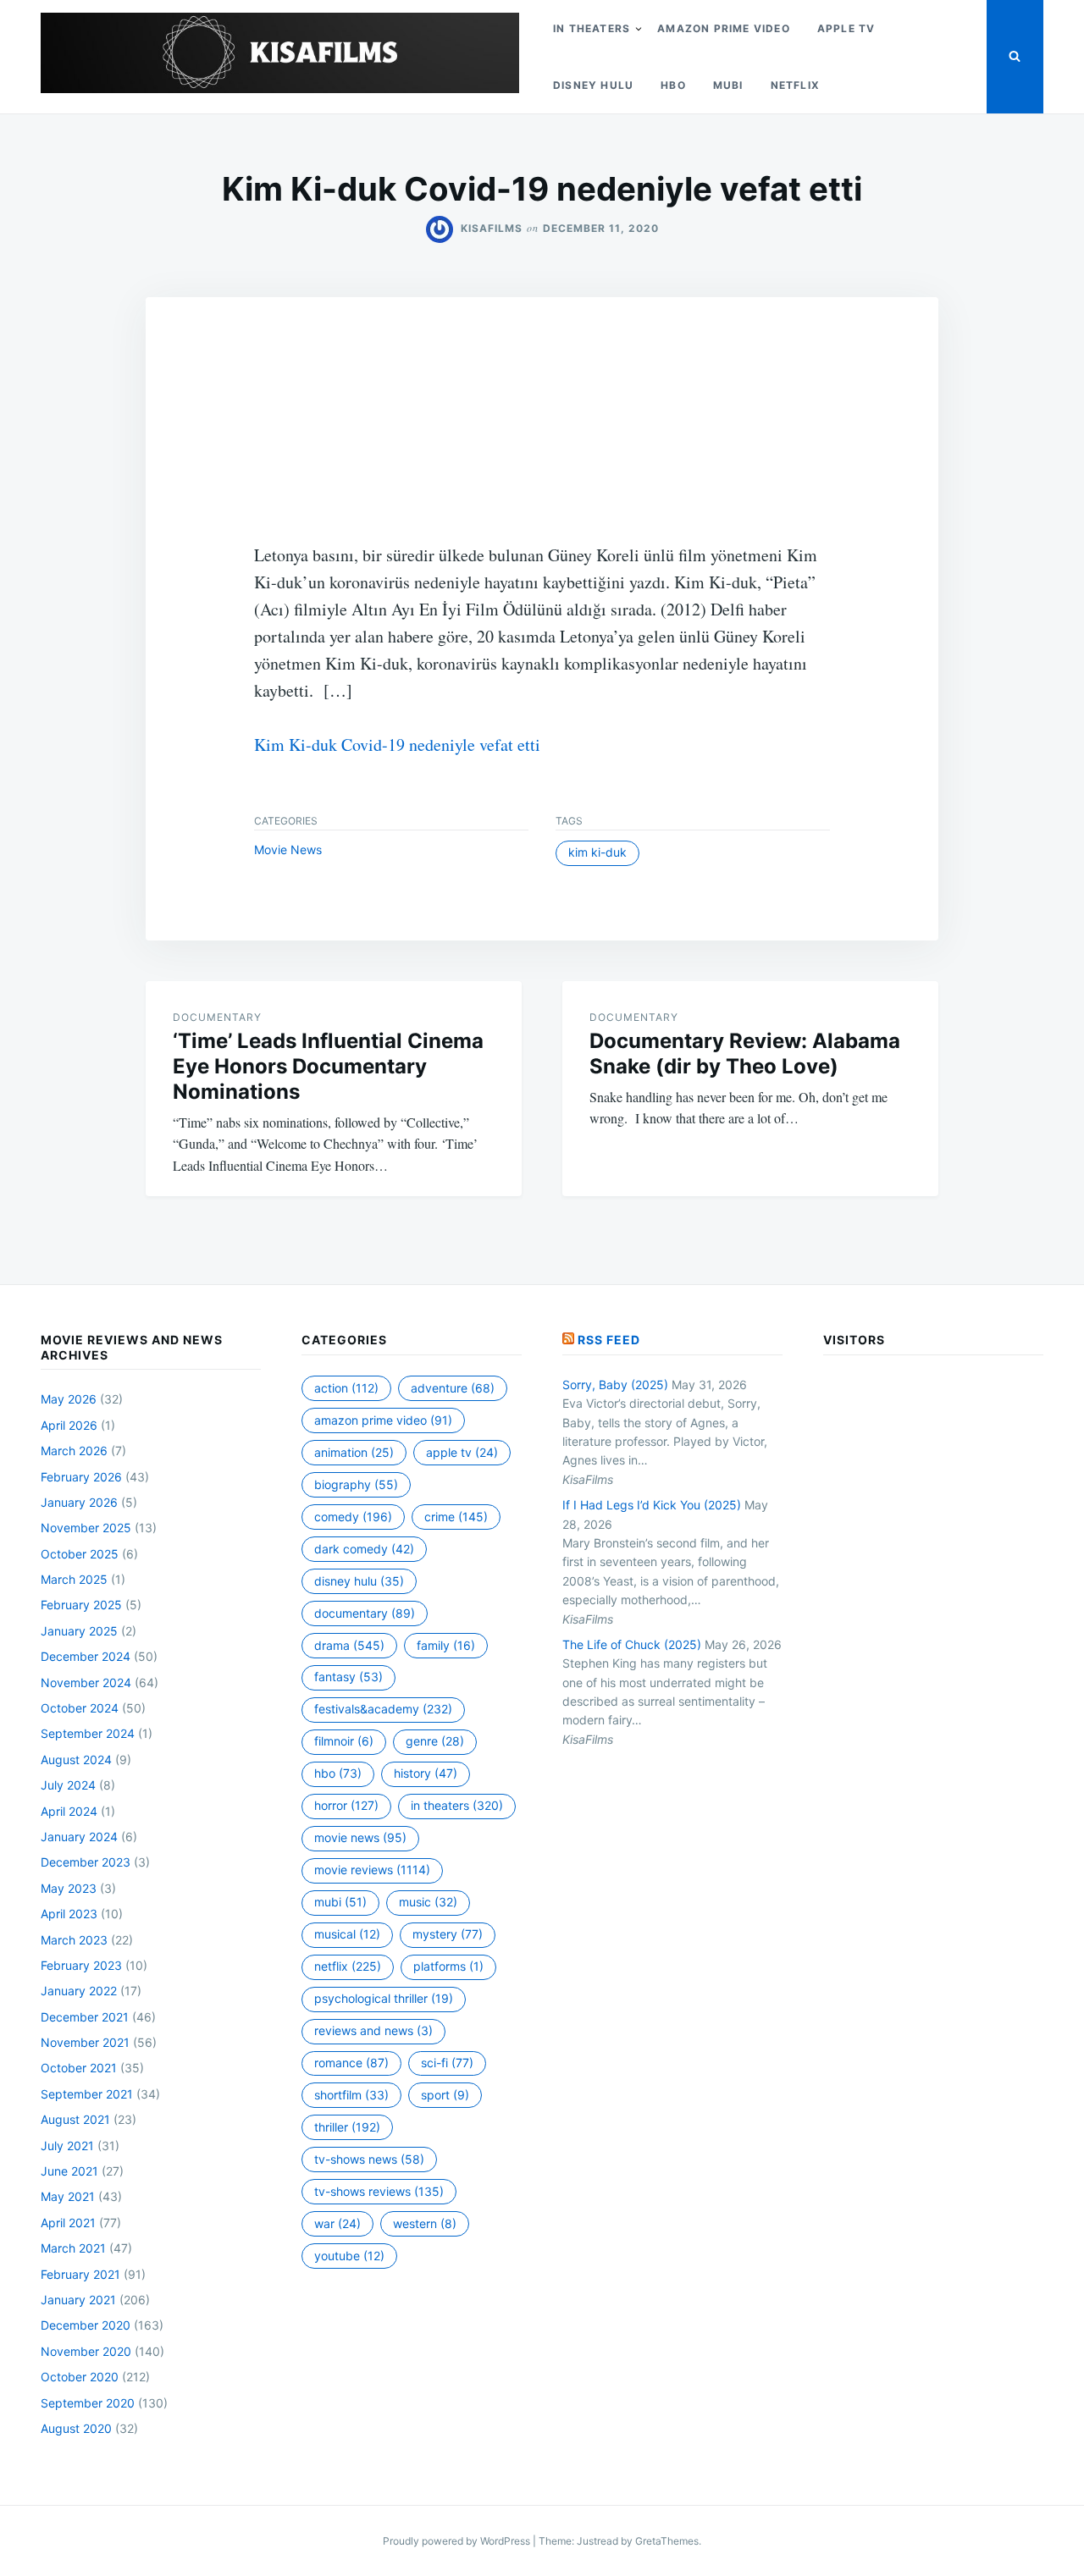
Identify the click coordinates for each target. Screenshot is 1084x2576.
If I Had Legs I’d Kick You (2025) (652, 1505)
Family (446, 1645)
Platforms (448, 1966)
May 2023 (69, 1888)
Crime (456, 1517)
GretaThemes (667, 2541)
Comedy (353, 1517)
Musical (347, 1934)
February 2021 (80, 2274)
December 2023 (86, 1862)
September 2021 (87, 2094)
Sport (445, 2095)
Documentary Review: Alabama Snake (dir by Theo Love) (745, 1054)
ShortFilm (351, 2095)
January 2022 (79, 1991)
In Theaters (592, 28)
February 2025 (81, 1605)
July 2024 (68, 1785)
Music (428, 1902)
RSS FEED (609, 1340)
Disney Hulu (593, 85)
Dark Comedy (364, 1549)
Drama (349, 1645)
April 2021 (68, 2223)
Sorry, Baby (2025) (615, 1385)
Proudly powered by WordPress (458, 2541)
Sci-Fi (447, 2063)
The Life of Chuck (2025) (632, 1644)
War (337, 2223)
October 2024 (80, 1708)
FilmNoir (344, 1741)
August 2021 (75, 2119)
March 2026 (74, 1451)
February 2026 (81, 1477)
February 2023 (81, 1965)
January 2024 (79, 1837)
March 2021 (73, 2248)
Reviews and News (373, 2030)
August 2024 (76, 1760)
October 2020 (80, 2377)
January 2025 (79, 1631)
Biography (356, 1484)
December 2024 (86, 1656)
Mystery (448, 1934)
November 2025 (86, 1528)
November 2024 (86, 1682)
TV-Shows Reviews (379, 2191)
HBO (673, 85)
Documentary (217, 1017)
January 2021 (78, 2300)
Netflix (795, 85)
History (426, 1773)
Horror (346, 1805)
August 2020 (76, 2428)
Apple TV (846, 28)
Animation (354, 1452)
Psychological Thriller (384, 1998)
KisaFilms (492, 228)
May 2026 (69, 1399)
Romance (351, 2063)
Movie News (288, 849)
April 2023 (69, 1914)
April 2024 (69, 1811)
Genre (435, 1741)
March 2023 (74, 1940)
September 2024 (88, 1733)
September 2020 (88, 2403)
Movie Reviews (372, 1870)
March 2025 (74, 1579)
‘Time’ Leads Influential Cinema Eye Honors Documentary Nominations (328, 1066)
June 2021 (69, 2171)
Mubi (728, 85)
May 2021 (68, 2196)
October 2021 (79, 2068)
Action (346, 1388)
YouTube (349, 2256)
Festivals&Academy (383, 1709)
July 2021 (67, 2146)
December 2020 (86, 2325)
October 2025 (80, 1554)
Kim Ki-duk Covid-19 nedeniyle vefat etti (397, 745)
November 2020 (86, 2351)
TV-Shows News (369, 2159)
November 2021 (85, 2042)
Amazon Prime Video (724, 28)
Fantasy (348, 1677)
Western (425, 2223)
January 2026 (79, 1502)
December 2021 (85, 2017)
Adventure (453, 1388)
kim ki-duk (597, 852)
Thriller (347, 2127)
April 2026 (69, 1425)
